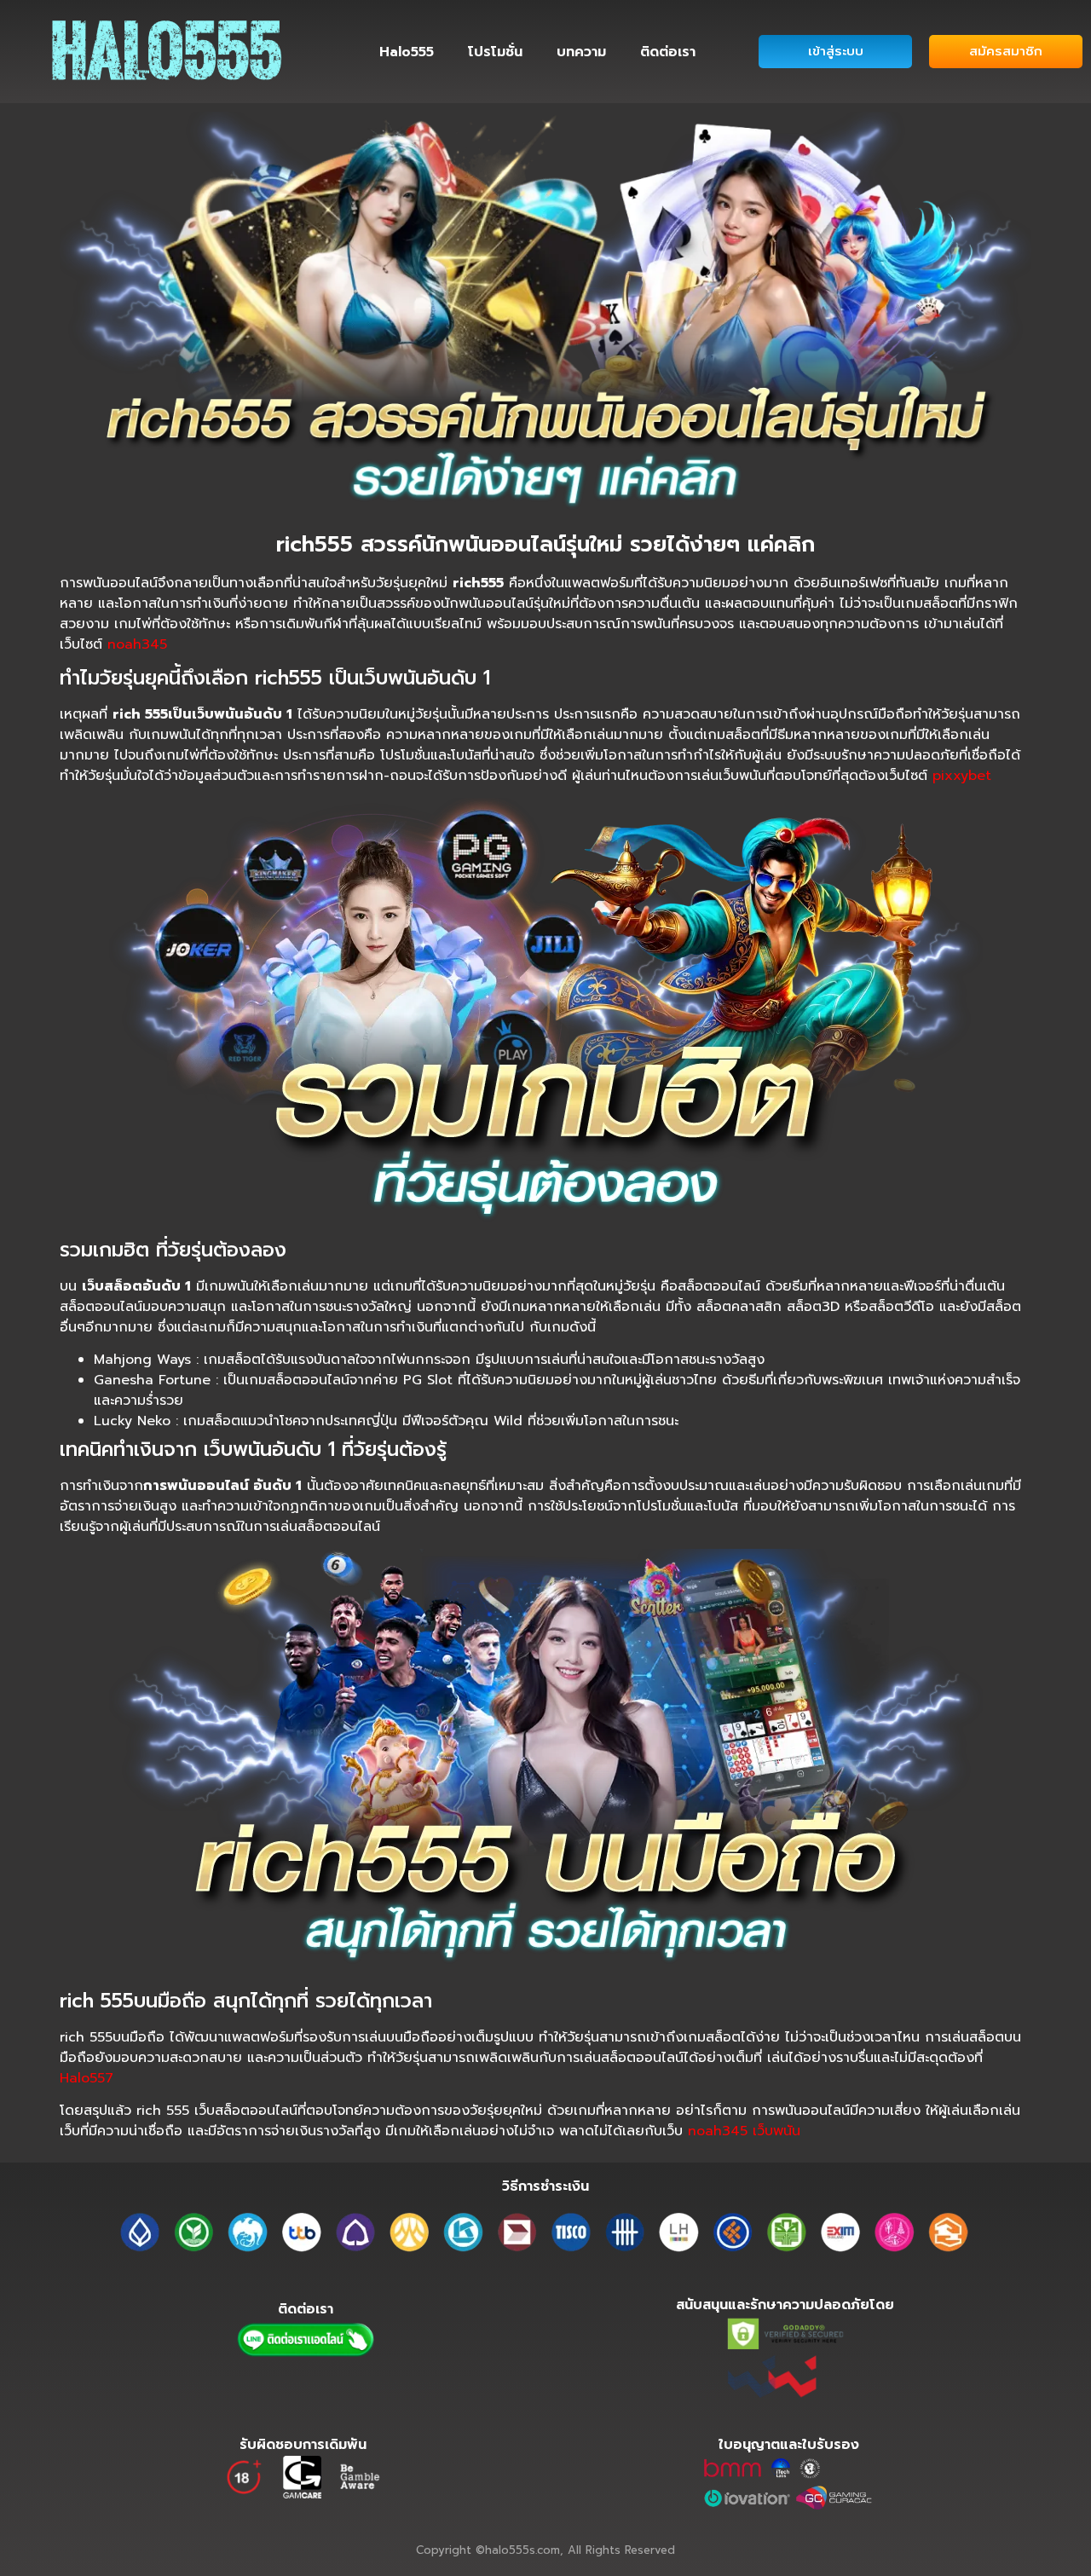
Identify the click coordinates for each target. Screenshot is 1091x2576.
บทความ (581, 52)
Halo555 (407, 52)
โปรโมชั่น (495, 52)
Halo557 (87, 2078)
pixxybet (962, 776)
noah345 (137, 644)
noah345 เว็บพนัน (744, 2131)
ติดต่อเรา (668, 52)
